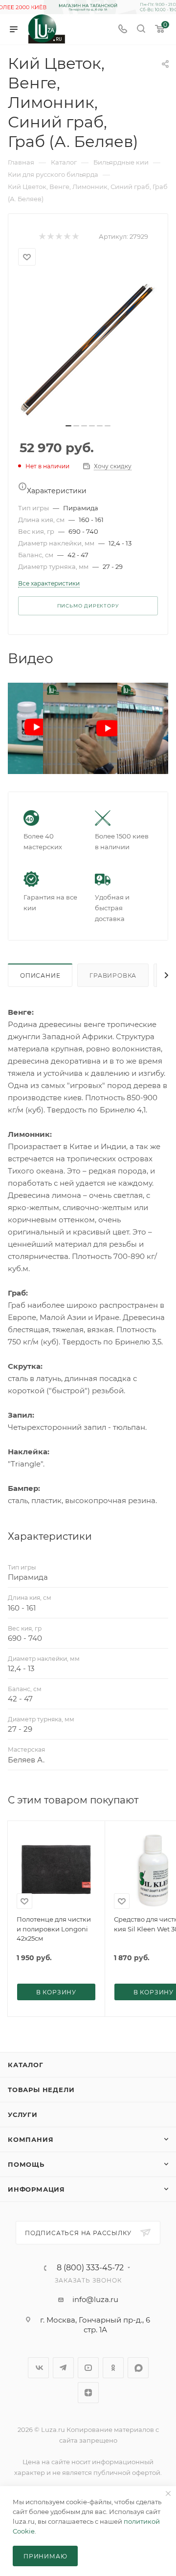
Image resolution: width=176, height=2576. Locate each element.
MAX (138, 2368)
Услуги (23, 2115)
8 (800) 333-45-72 (90, 2268)
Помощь (26, 2164)
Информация (36, 2189)
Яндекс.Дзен (88, 2393)
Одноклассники (113, 2368)
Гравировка (113, 975)
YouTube (88, 2368)
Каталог (26, 2065)
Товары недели (41, 2090)
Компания (31, 2139)
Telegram (63, 2368)
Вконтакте (38, 2368)
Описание (40, 975)
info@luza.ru (95, 2299)
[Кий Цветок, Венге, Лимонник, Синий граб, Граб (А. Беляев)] (88, 348)
